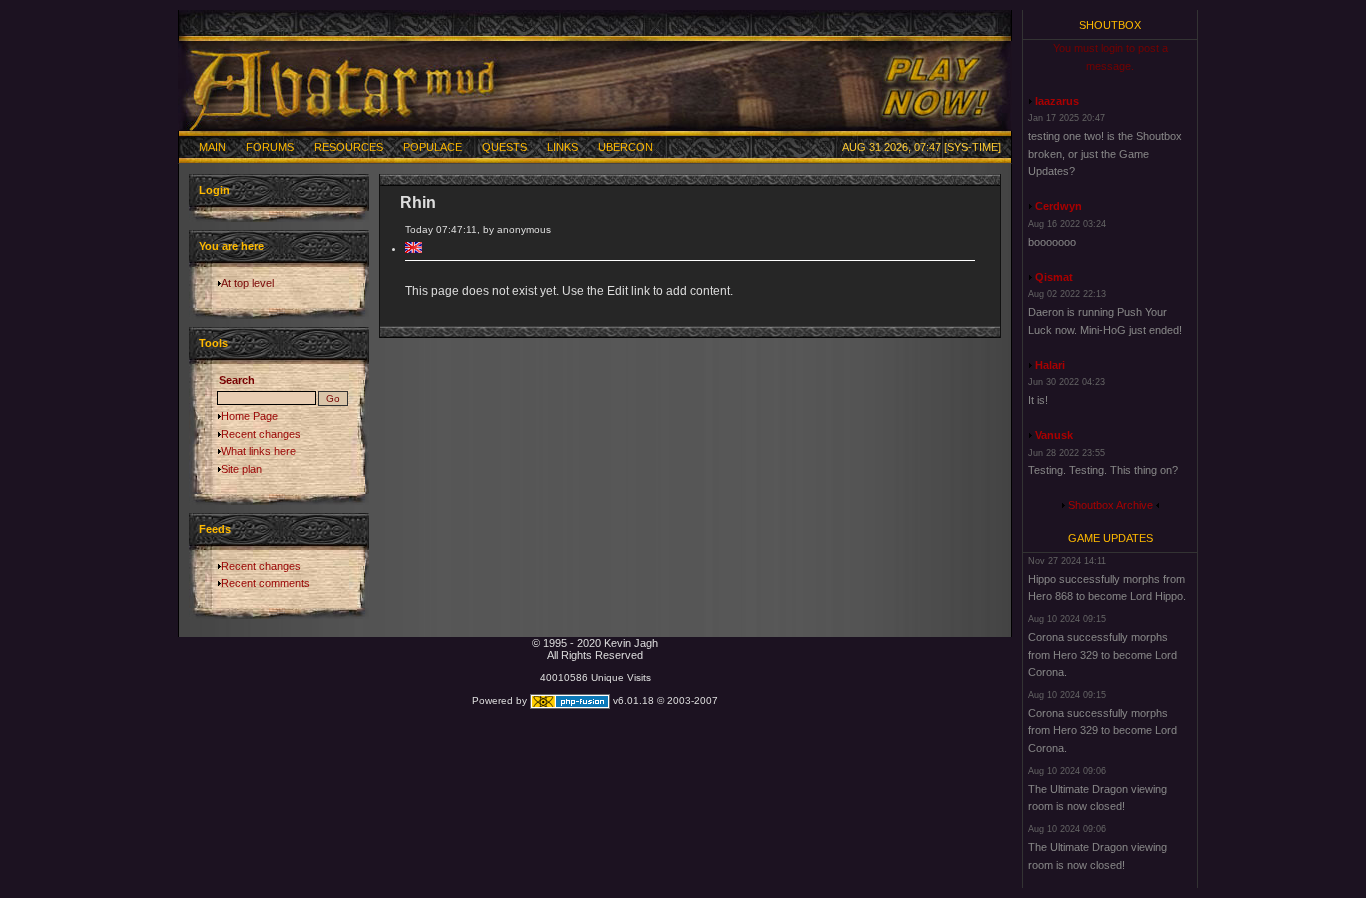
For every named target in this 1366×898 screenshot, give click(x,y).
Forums (270, 147)
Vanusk (1054, 435)
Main (212, 147)
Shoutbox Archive (1110, 505)
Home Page (249, 416)
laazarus (1057, 101)
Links (562, 147)
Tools (213, 343)
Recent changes (261, 434)
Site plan (241, 469)
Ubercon (625, 147)
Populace (432, 147)
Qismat (1054, 277)
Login (214, 190)
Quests (504, 147)
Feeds (215, 529)
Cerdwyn (1058, 206)
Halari (1050, 365)
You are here (231, 246)
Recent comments (265, 583)
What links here (258, 451)
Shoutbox (1110, 25)
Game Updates (1110, 538)
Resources (348, 147)
